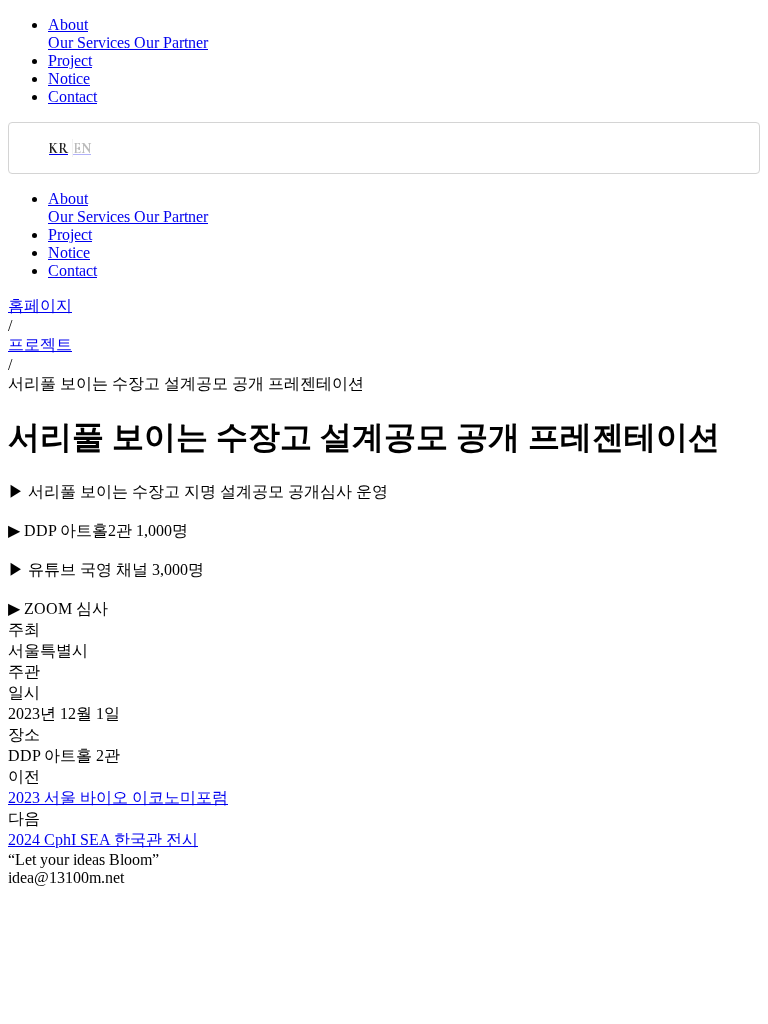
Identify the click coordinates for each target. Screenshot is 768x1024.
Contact (72, 96)
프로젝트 (40, 344)
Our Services (91, 42)
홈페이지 (40, 305)
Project (70, 60)
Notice (69, 78)
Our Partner (171, 42)
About (68, 24)
